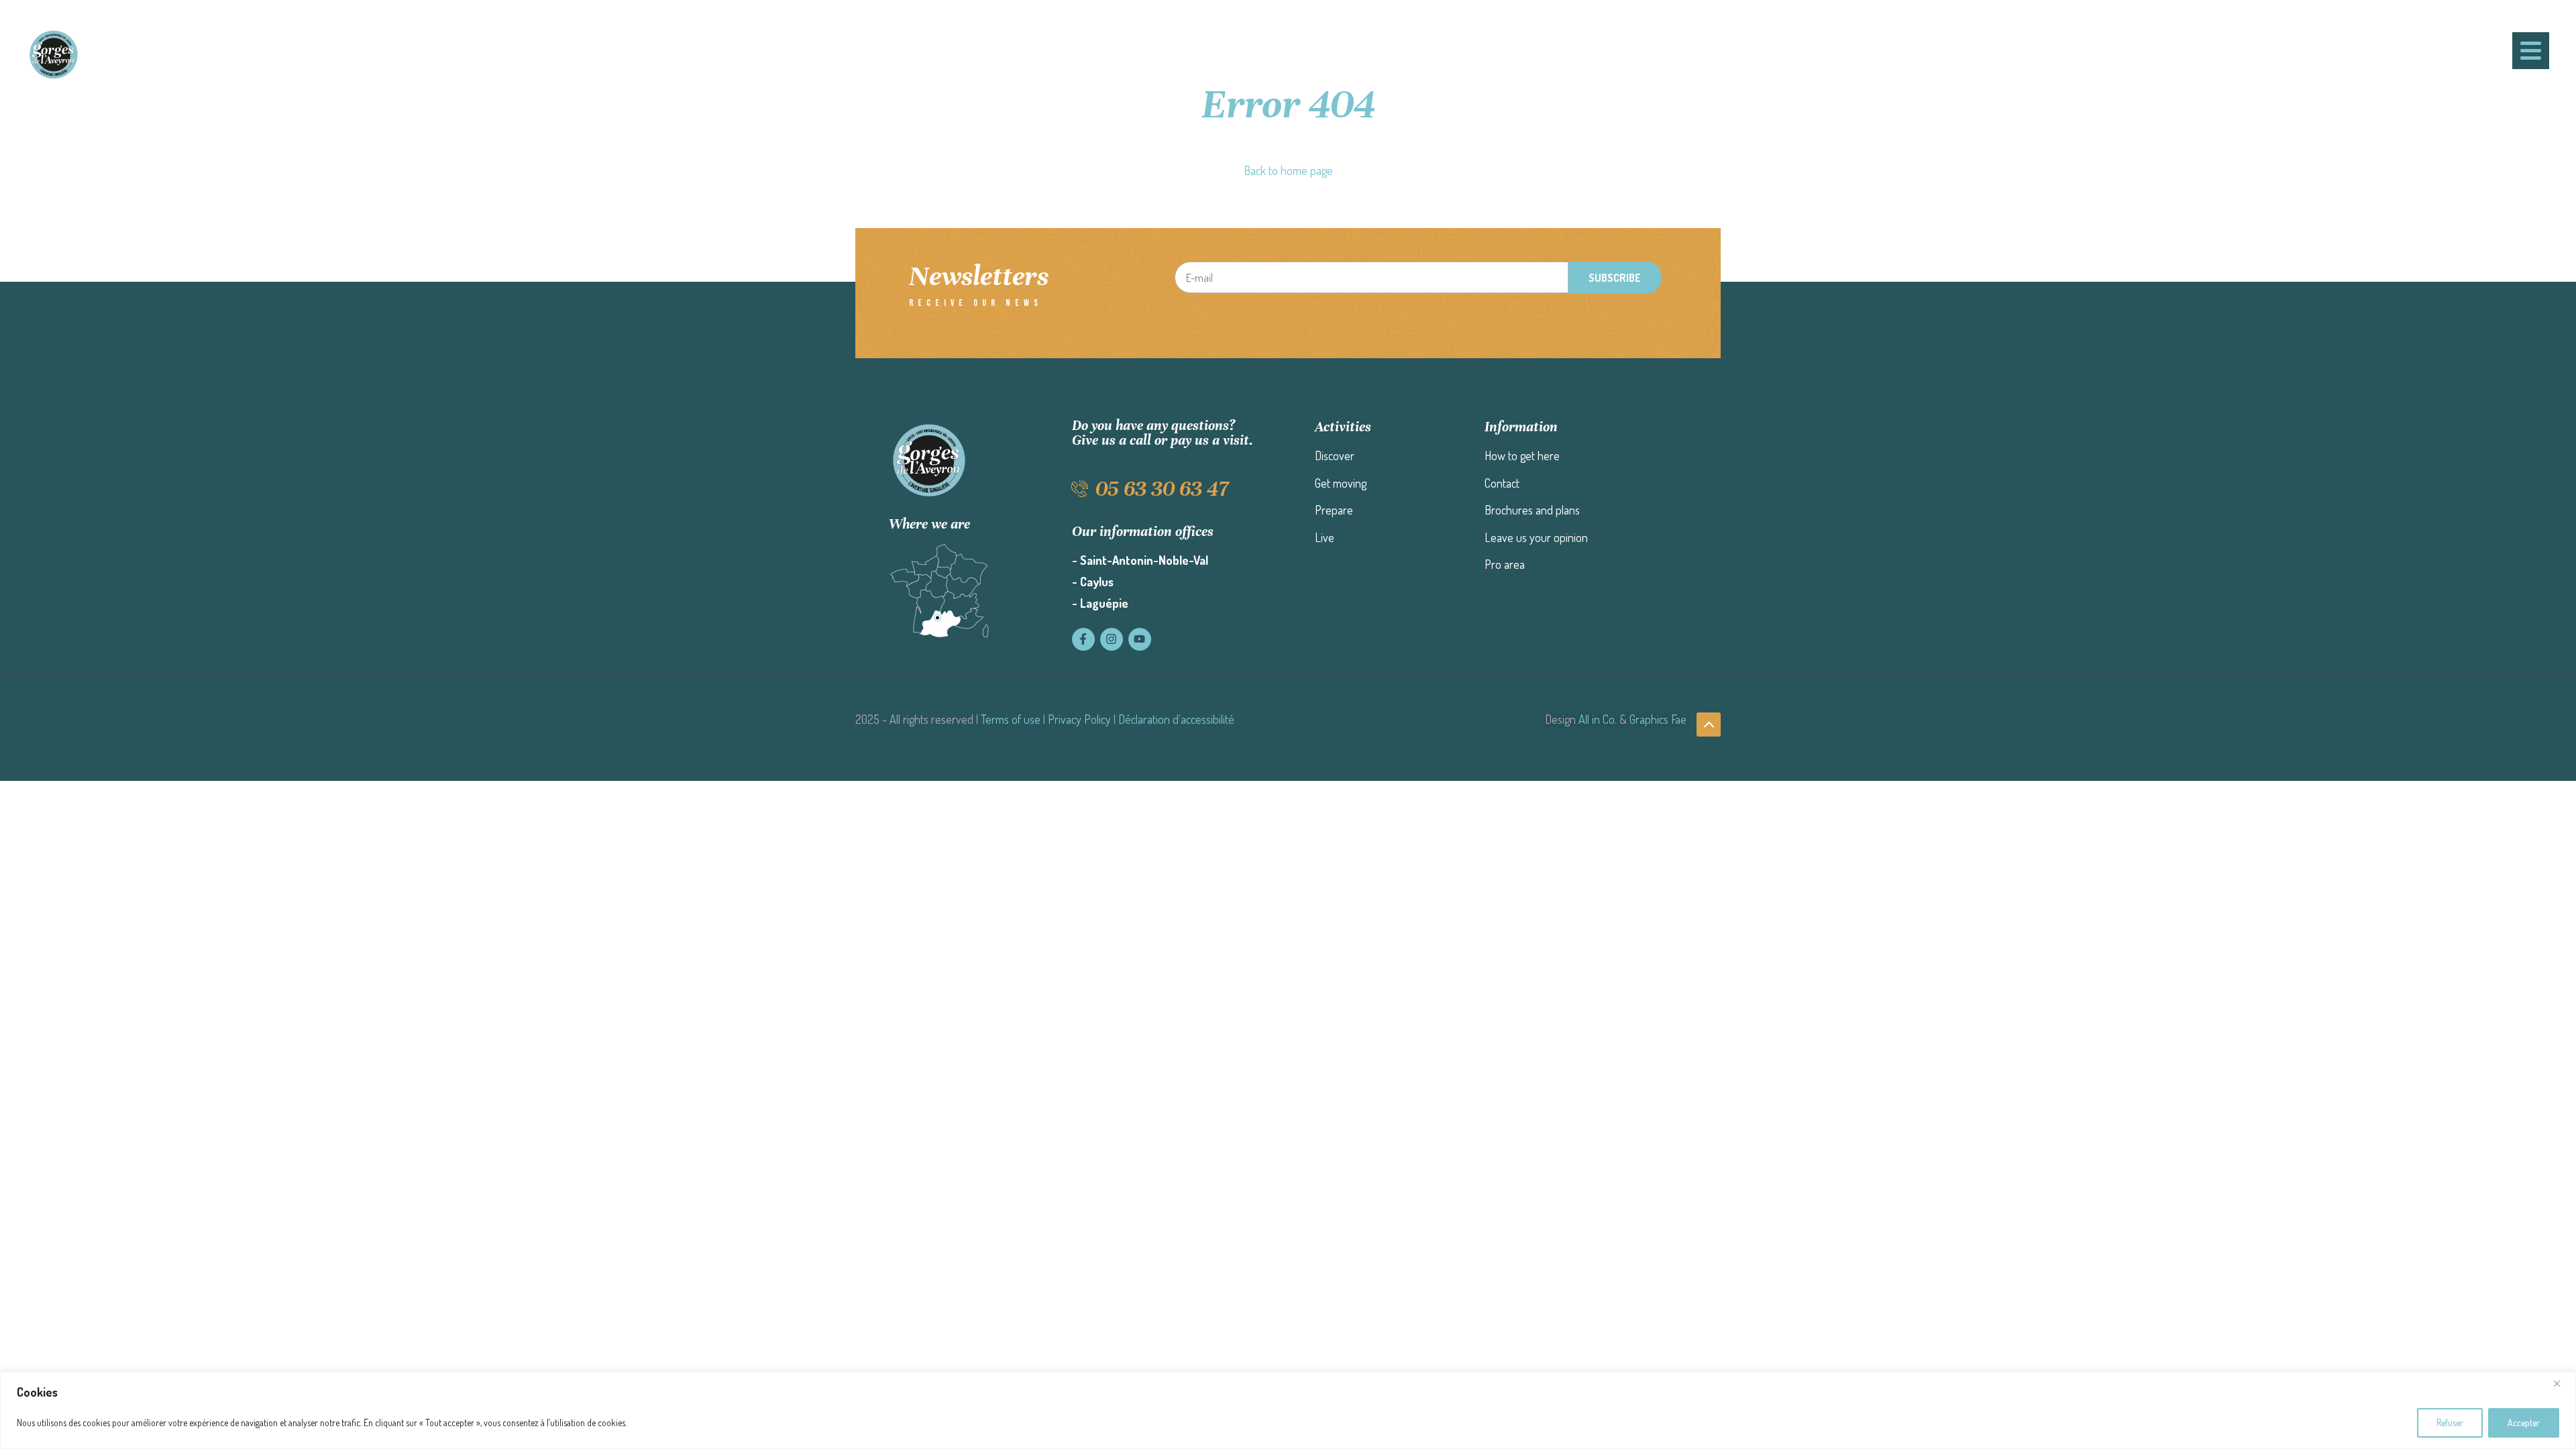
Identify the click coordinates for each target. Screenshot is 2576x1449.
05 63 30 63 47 (1162, 489)
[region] (1288, 1410)
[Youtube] (1140, 639)
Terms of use (1011, 719)
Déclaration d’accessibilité (1176, 719)
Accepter (2524, 1423)
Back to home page (1288, 170)
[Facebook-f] (1083, 639)
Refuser (2450, 1423)
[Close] (2562, 1383)
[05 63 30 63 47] (1080, 489)
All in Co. (1598, 719)
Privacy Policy (1079, 719)
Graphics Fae (1658, 719)
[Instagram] (1112, 639)
